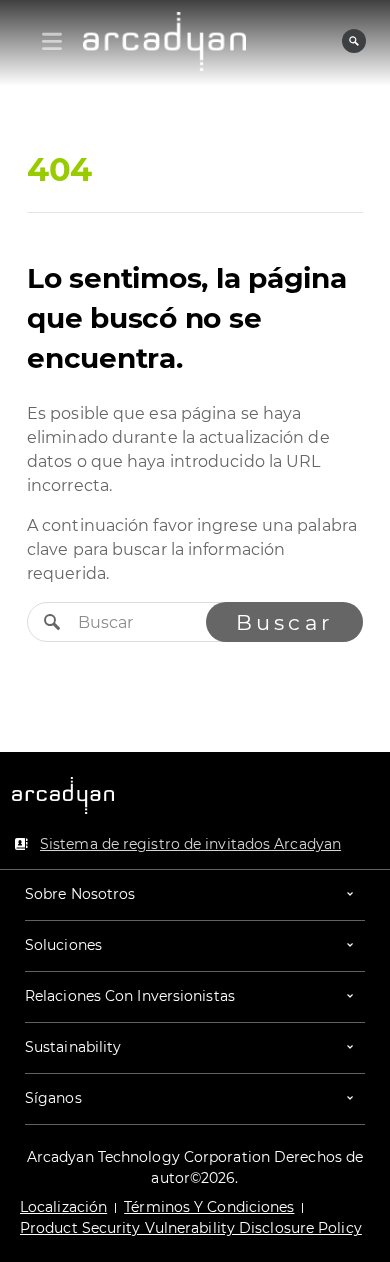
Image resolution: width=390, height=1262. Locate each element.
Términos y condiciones (209, 1207)
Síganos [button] (53, 1098)
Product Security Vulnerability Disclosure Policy (191, 1228)
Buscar (284, 622)
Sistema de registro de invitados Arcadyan (190, 844)
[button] (195, 895)
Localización (63, 1207)
